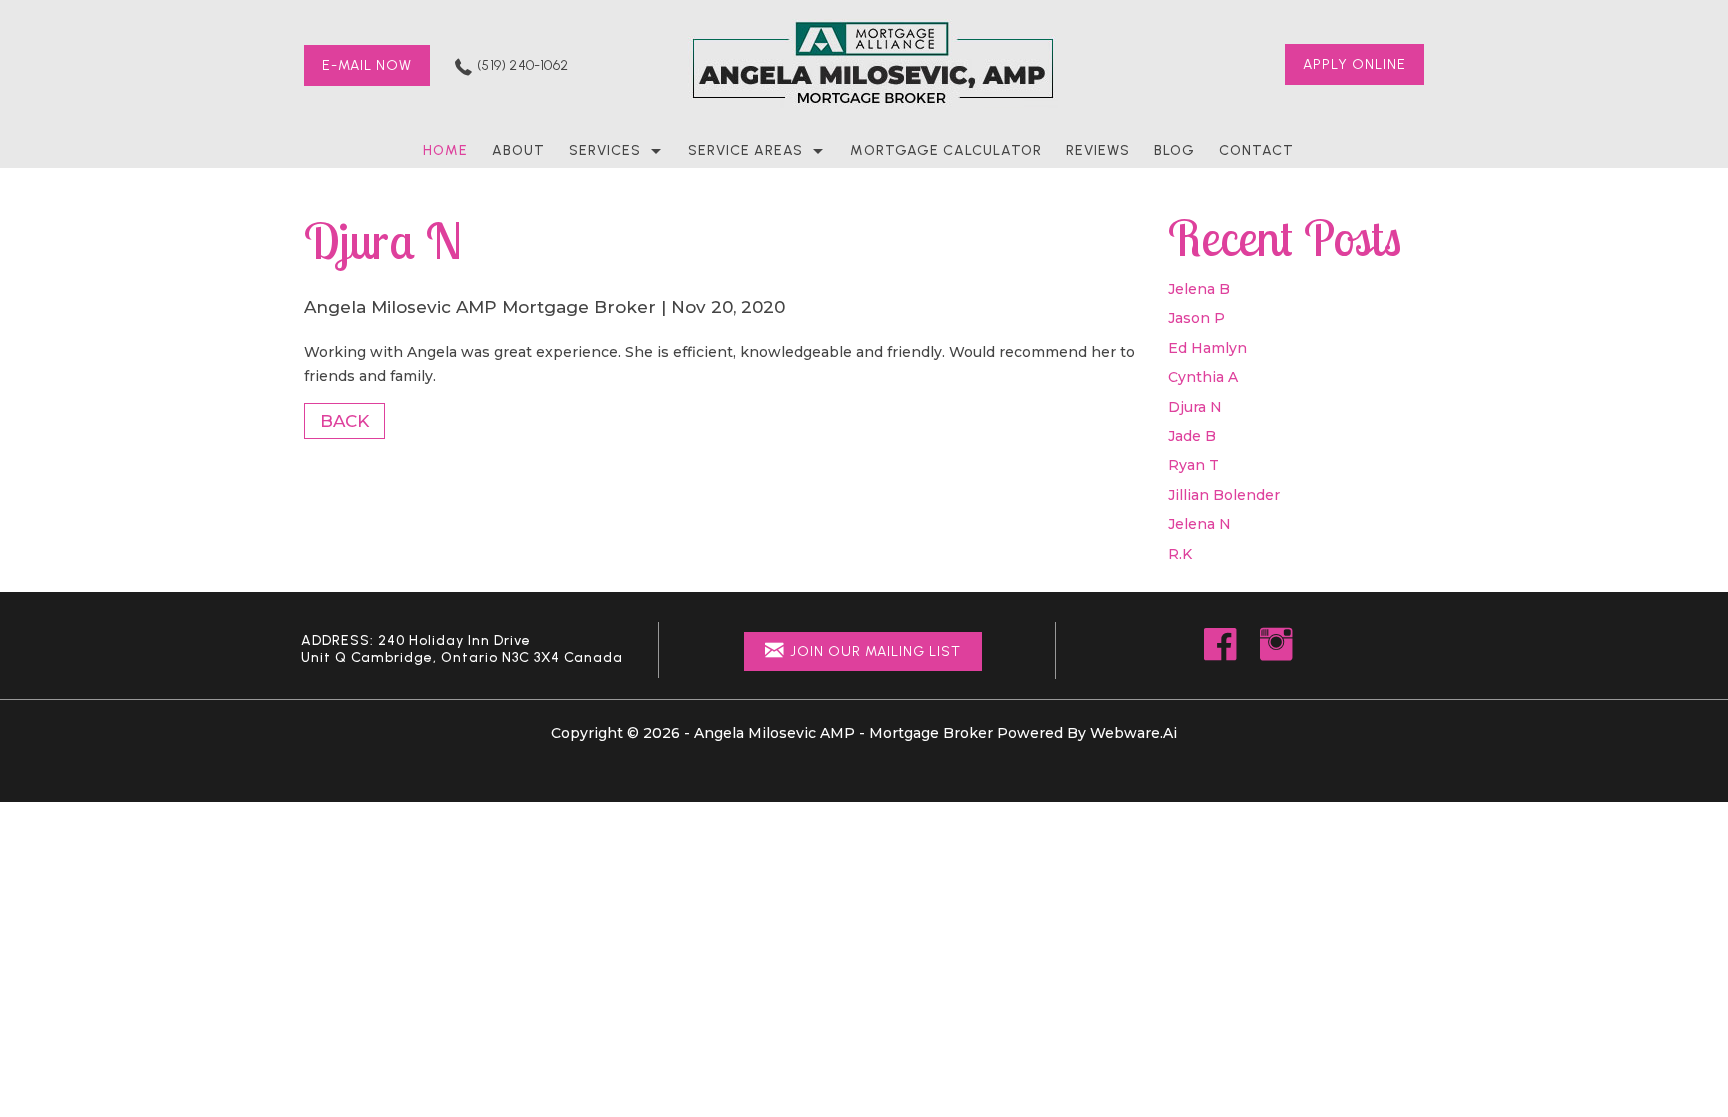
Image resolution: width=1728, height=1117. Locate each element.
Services (605, 150)
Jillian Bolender (1224, 495)
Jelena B (1199, 289)
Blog (1174, 150)
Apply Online (1354, 64)
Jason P (1196, 318)
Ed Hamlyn (1207, 348)
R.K (1180, 554)
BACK (344, 421)
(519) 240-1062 (522, 65)
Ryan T (1193, 465)
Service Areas (745, 150)
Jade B (1192, 436)
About (518, 150)
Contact (1256, 150)
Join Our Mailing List (875, 651)
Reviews (1098, 150)
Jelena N (1199, 524)
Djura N (1195, 407)
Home (445, 150)
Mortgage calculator (946, 150)
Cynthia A (1203, 377)
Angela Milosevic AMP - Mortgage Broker (843, 733)
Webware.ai (1133, 733)
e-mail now (367, 65)
